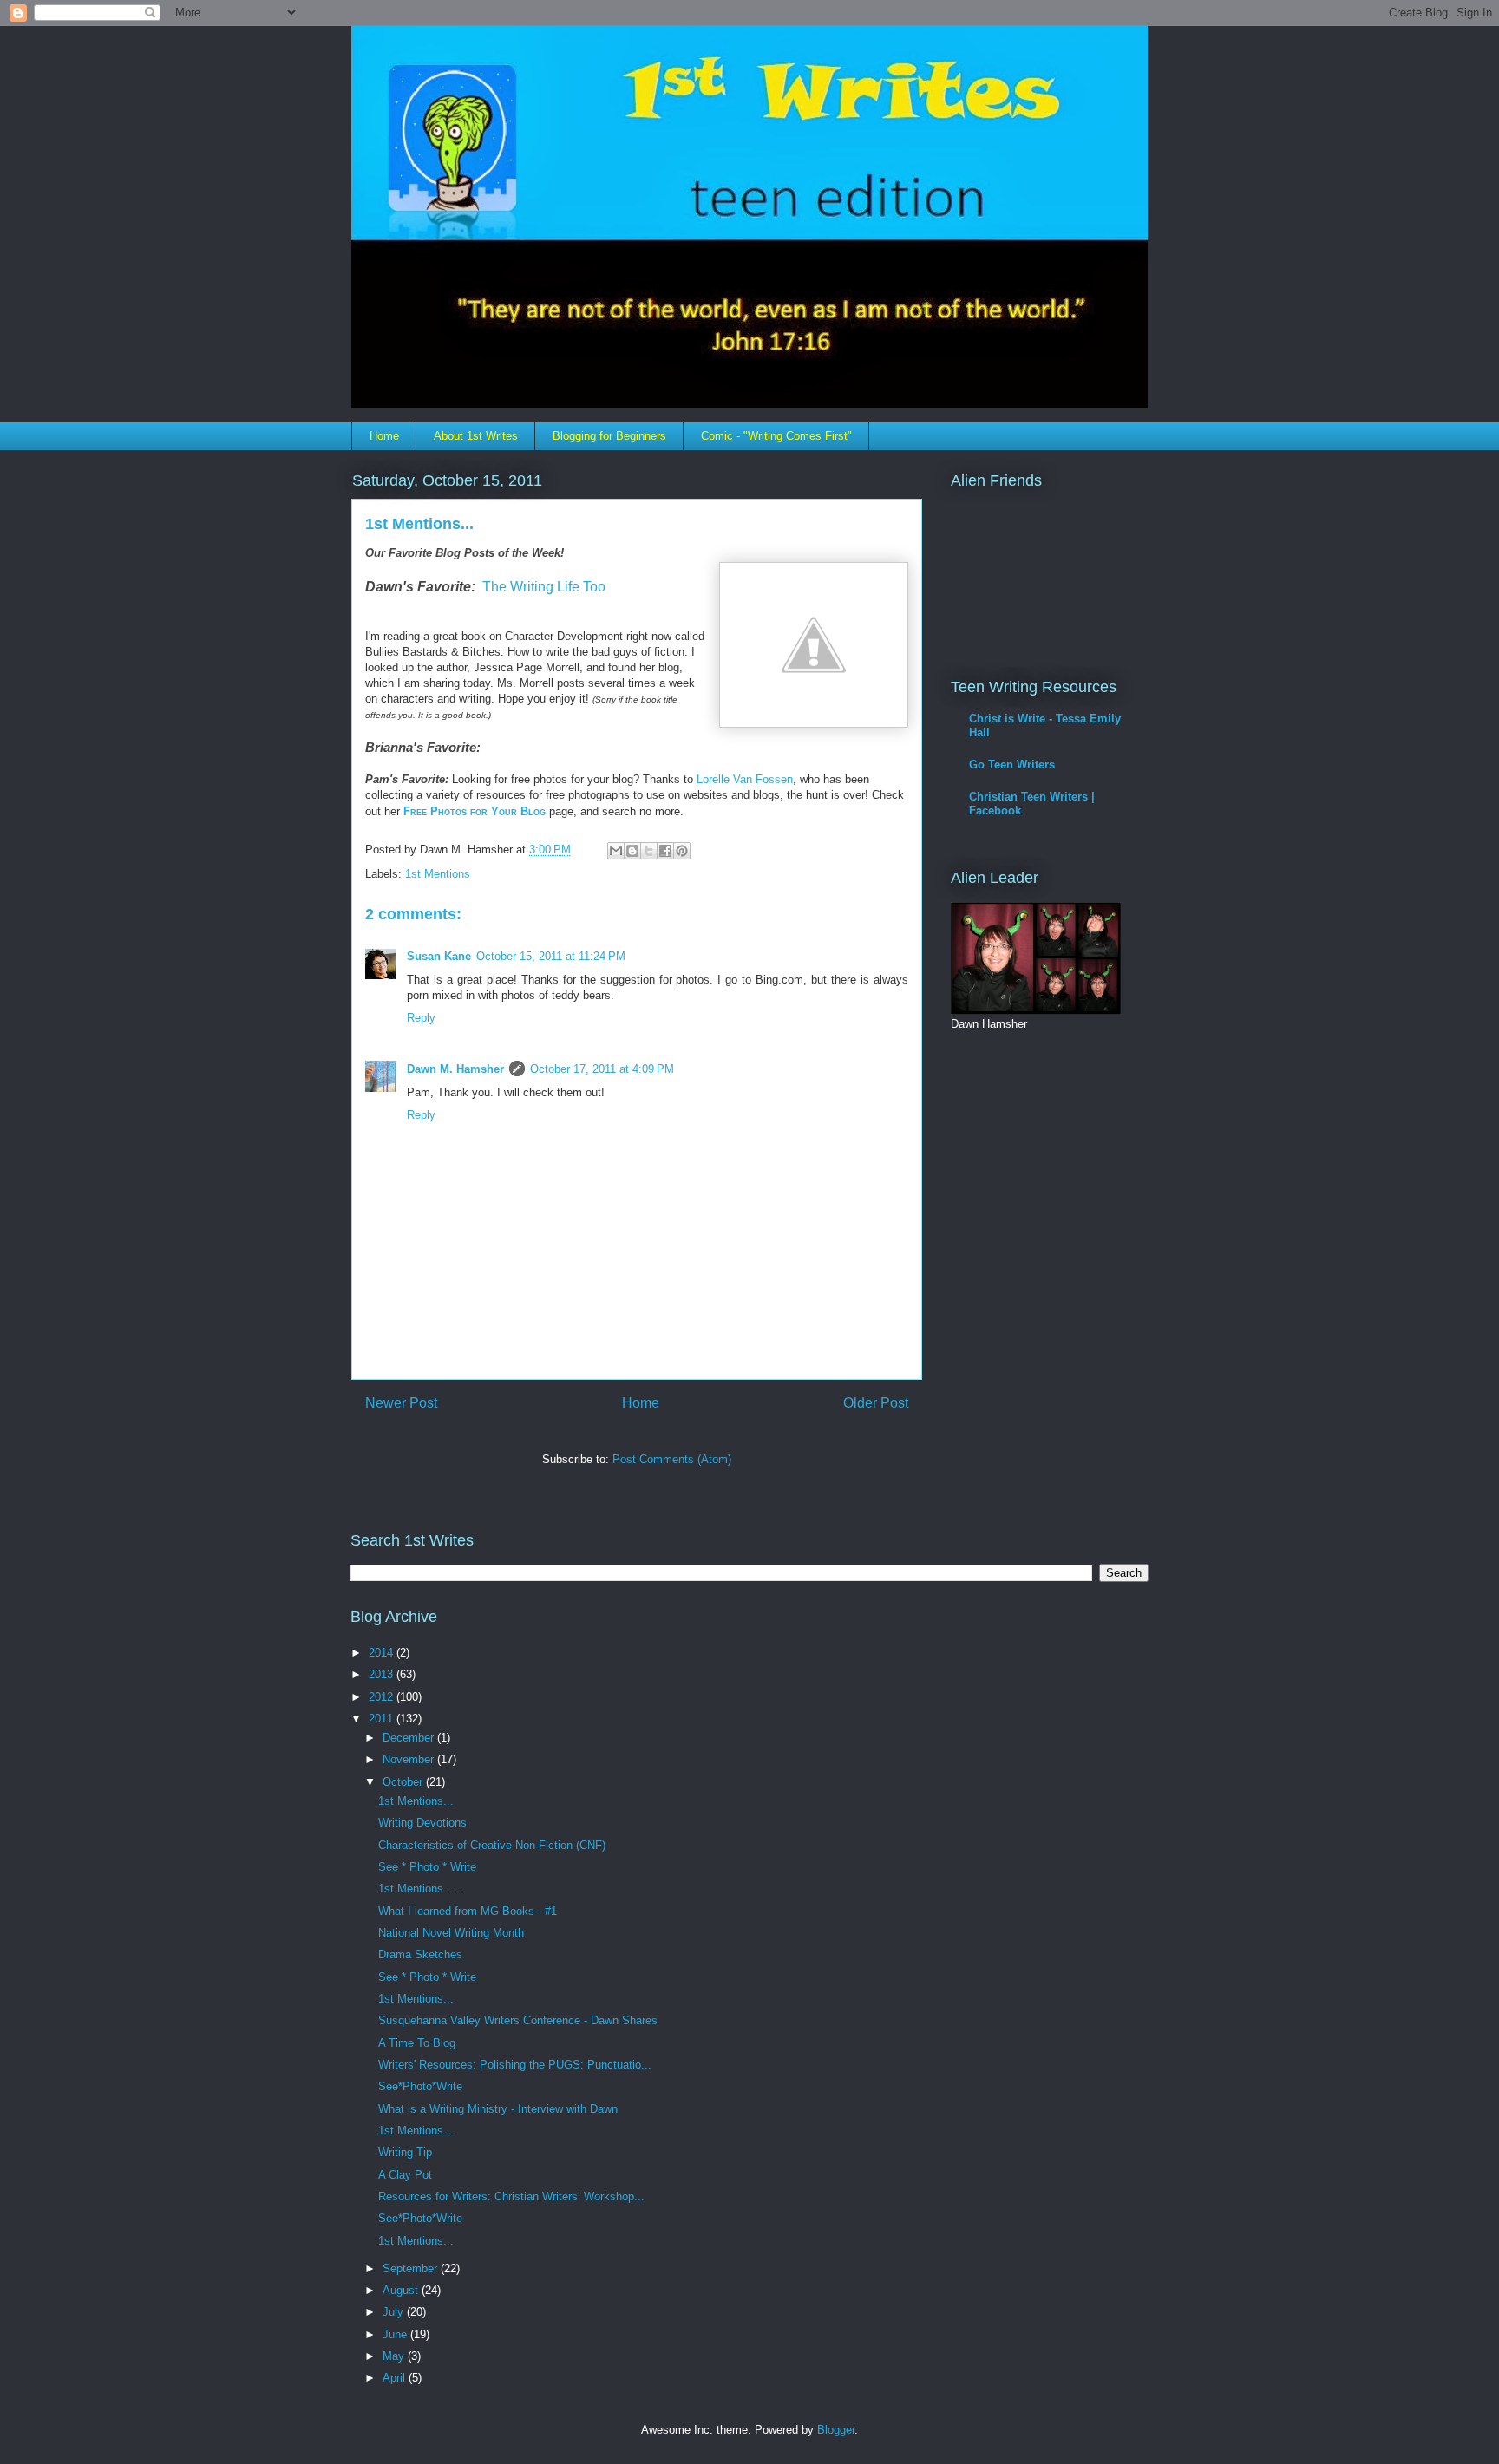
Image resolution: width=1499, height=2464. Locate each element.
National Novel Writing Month (451, 1933)
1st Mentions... (416, 1801)
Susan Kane (439, 956)
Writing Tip (405, 2152)
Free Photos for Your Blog (475, 811)
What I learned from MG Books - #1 (468, 1911)
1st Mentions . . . (421, 1889)
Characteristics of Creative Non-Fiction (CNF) (492, 1845)
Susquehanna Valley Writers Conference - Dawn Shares (518, 2020)
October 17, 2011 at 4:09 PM (602, 1069)
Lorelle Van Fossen (745, 779)
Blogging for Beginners (609, 436)
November (410, 1759)
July (395, 2312)
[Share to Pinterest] (682, 851)
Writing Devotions (422, 1823)
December (410, 1738)
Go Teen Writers (1012, 765)
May (395, 2356)
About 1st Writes (476, 436)
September (412, 2268)
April (396, 2378)
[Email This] (616, 851)
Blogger (836, 2430)
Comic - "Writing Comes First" (776, 436)
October (404, 1782)
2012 (383, 1697)
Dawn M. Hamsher (455, 1069)
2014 (383, 1653)
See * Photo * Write (427, 1867)
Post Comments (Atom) (672, 1459)
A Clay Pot (405, 2175)
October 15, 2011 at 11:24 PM (551, 956)
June (396, 2334)
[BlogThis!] (632, 851)
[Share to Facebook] (665, 851)
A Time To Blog (417, 2043)
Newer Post (401, 1403)
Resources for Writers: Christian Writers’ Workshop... (511, 2196)
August (402, 2290)
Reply (421, 1018)
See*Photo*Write (420, 2086)
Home (384, 436)
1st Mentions (438, 874)
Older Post (876, 1403)
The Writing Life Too (544, 587)
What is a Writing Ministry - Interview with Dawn (498, 2109)
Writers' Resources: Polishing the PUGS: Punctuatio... (515, 2065)
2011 (383, 1719)
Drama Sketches (420, 1954)
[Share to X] (649, 851)
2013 (383, 1674)
